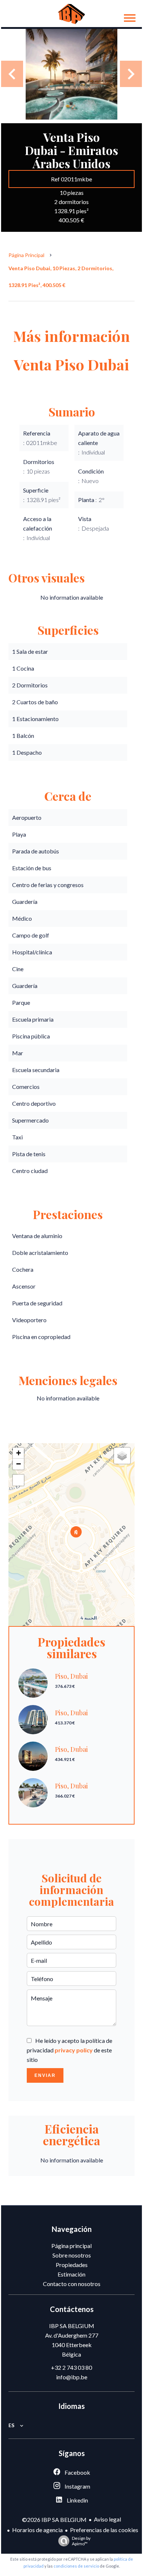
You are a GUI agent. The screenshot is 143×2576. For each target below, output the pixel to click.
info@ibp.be (72, 2377)
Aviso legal (107, 2519)
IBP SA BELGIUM (72, 2326)
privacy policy (74, 2050)
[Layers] (122, 1456)
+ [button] (19, 1453)
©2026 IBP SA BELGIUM (54, 2520)
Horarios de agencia (37, 2530)
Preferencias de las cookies (104, 2530)
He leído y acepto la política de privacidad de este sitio (69, 2050)
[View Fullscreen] (18, 1480)
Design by (81, 2541)
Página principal (26, 255)
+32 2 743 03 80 (71, 2367)
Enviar (45, 2075)
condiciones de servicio (76, 2566)
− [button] (19, 1464)
